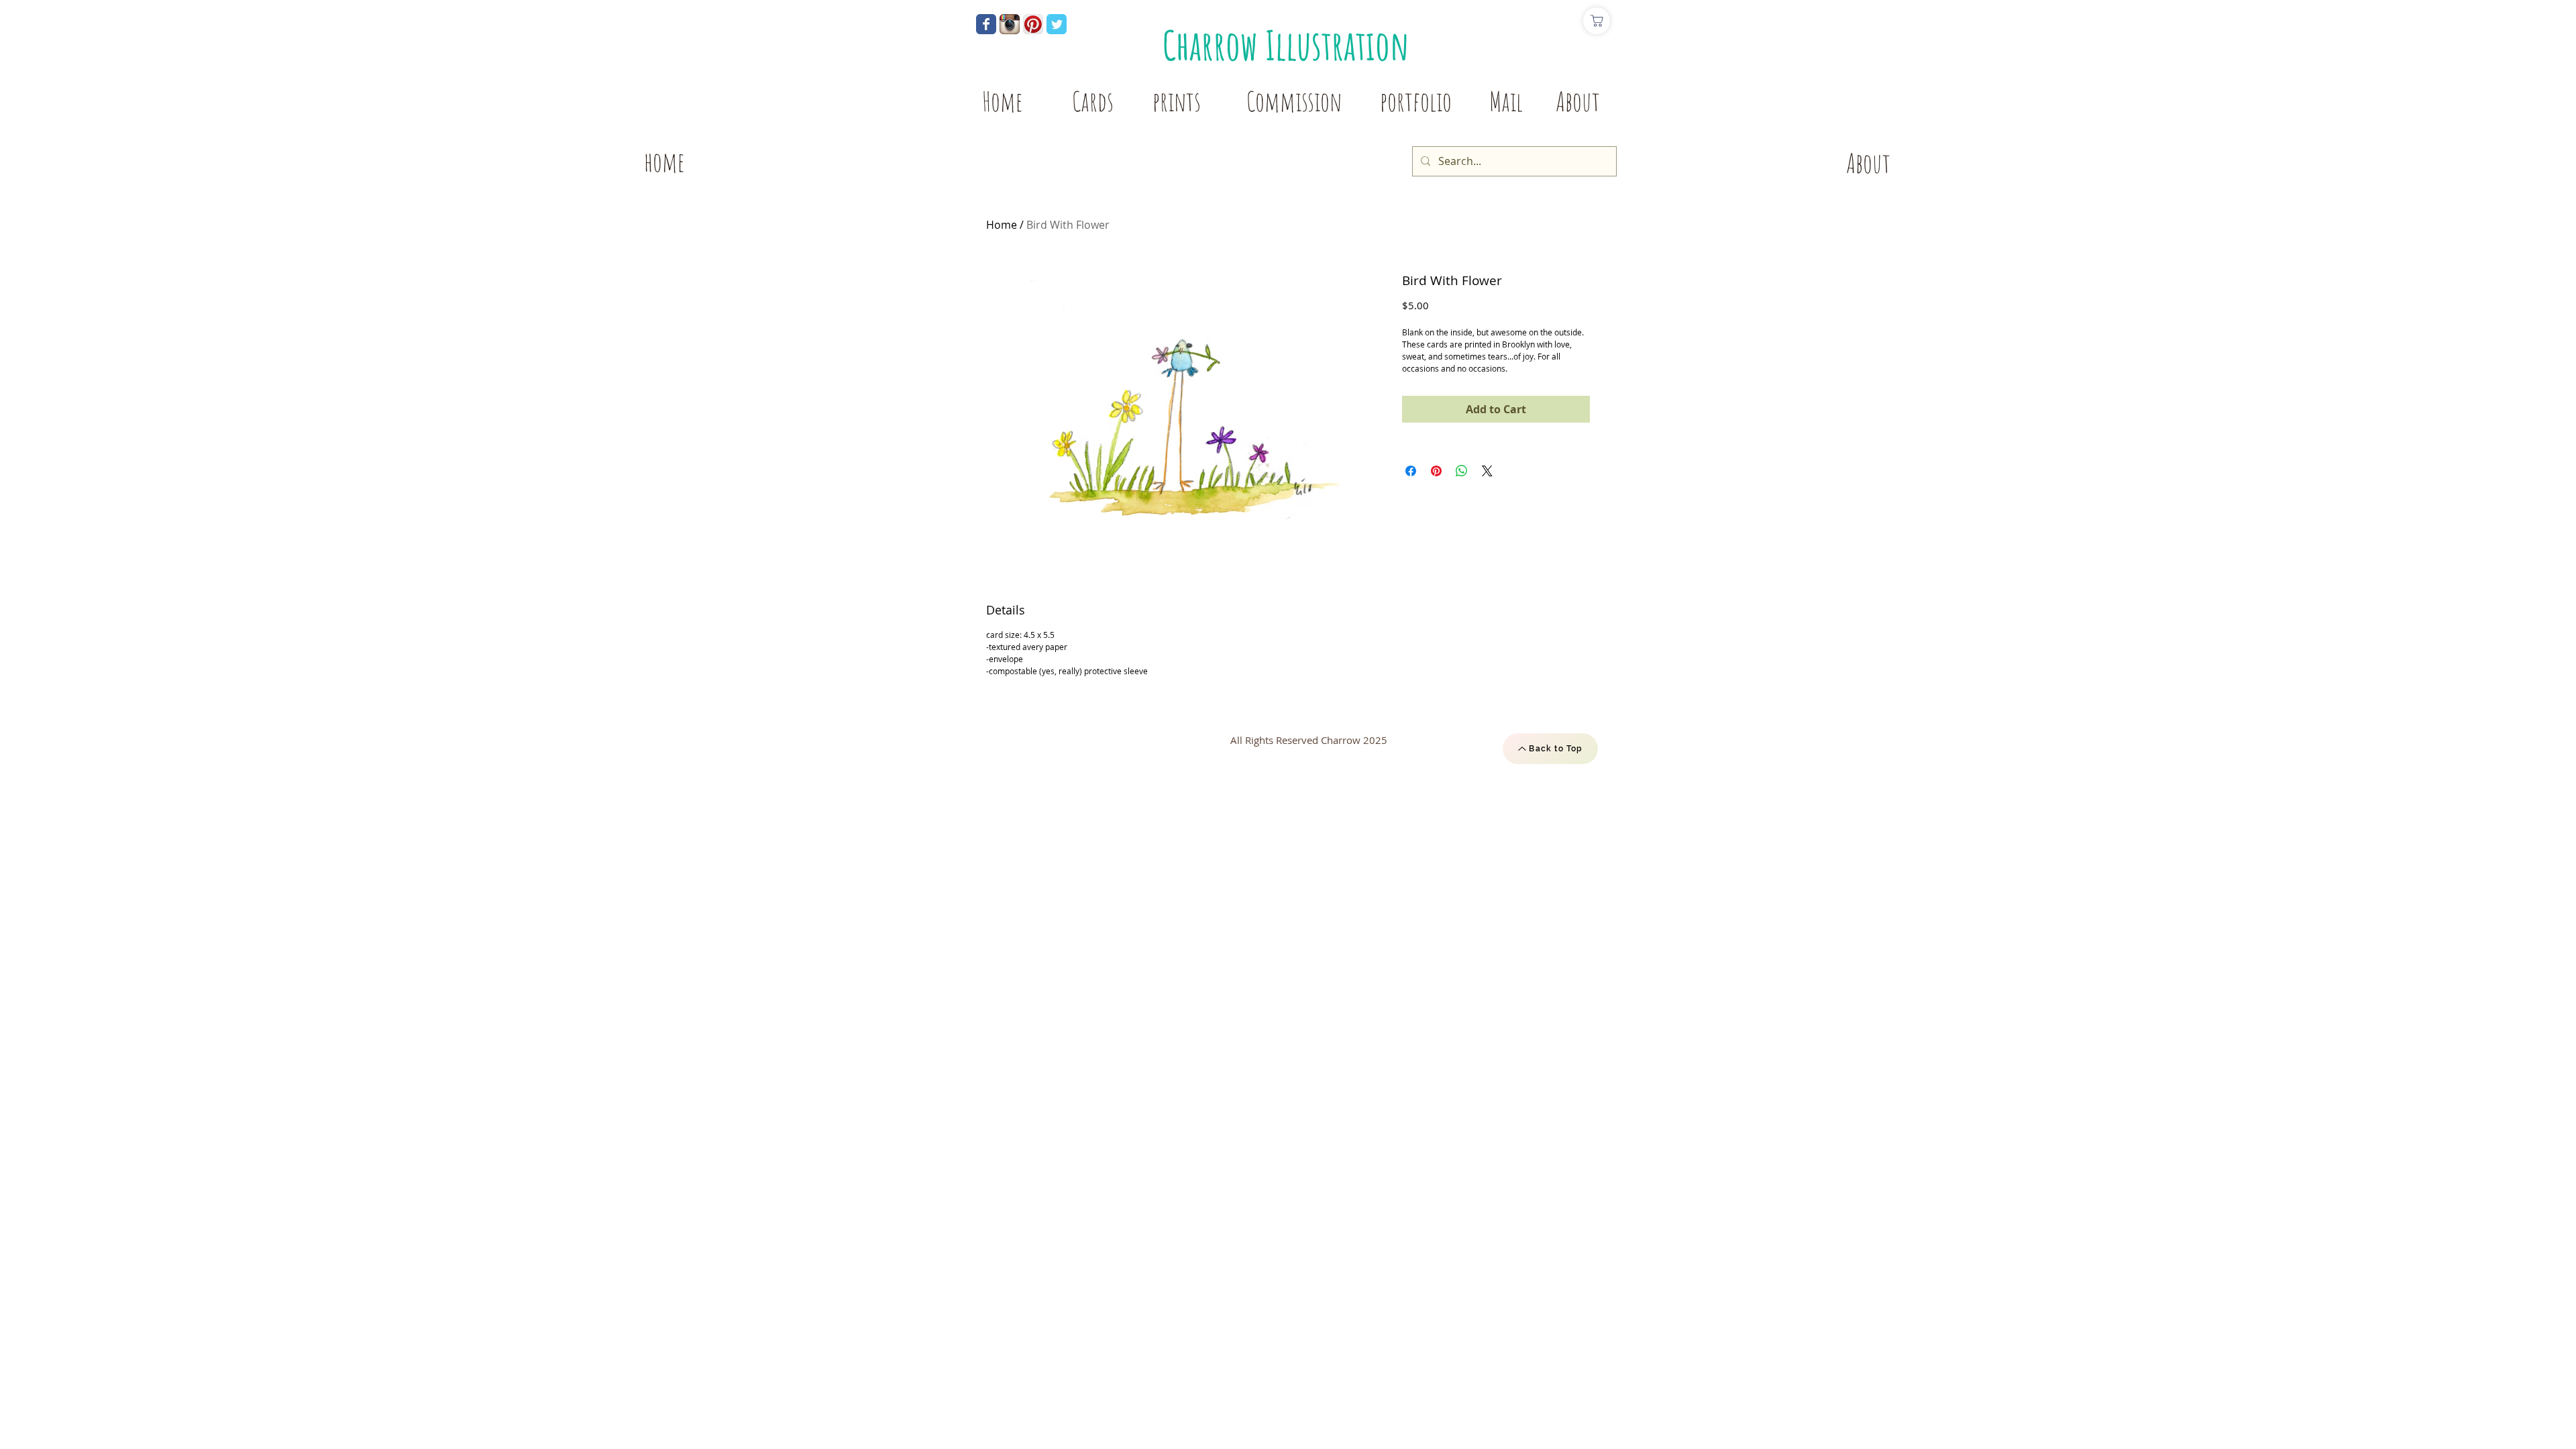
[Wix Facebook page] (986, 24)
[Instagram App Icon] (1010, 24)
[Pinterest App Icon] (1033, 24)
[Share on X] (1487, 471)
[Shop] (1597, 21)
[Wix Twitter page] (1057, 24)
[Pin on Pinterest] (1436, 471)
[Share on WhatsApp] (1462, 471)
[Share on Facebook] (1411, 471)
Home (1002, 225)
